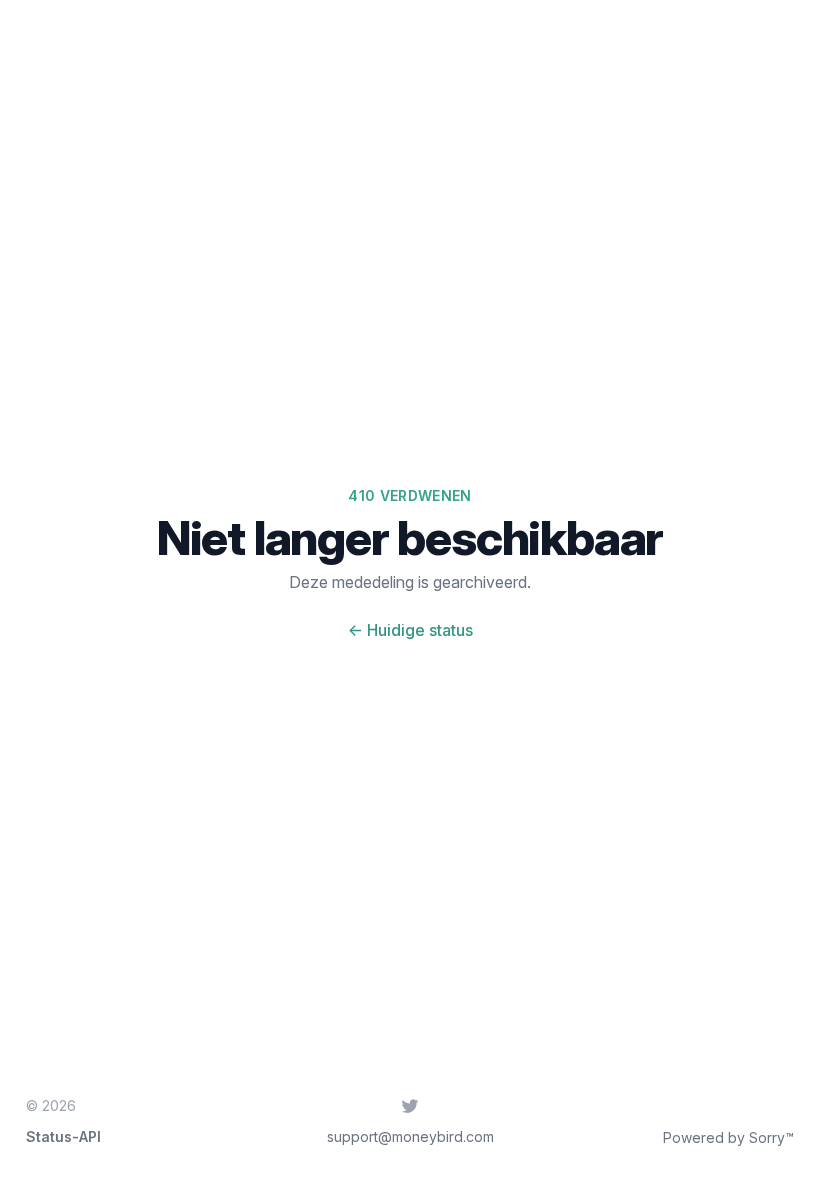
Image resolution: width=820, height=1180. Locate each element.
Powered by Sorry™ (728, 1137)
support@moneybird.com (410, 1136)
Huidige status (410, 630)
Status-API (63, 1136)
